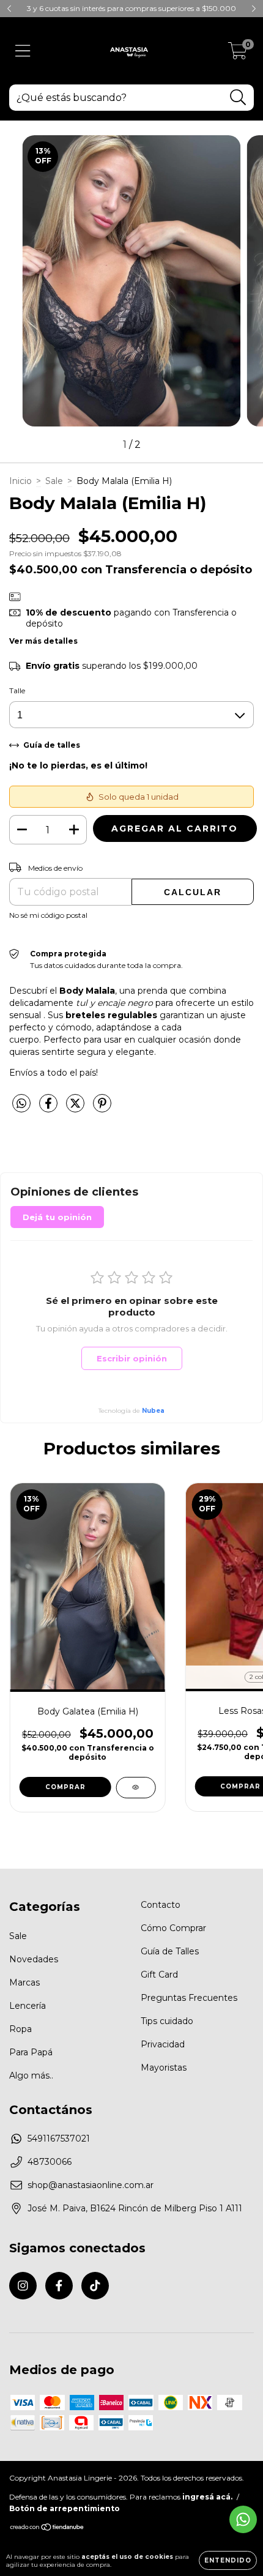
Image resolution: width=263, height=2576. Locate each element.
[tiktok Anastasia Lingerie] (95, 2286)
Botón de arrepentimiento (65, 2508)
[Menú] (23, 51)
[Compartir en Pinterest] (102, 1109)
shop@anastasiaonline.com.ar (91, 2185)
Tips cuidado (167, 2021)
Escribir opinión (132, 1358)
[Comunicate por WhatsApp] (243, 2519)
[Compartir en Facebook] (50, 1109)
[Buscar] (238, 98)
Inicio (20, 481)
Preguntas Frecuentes (189, 1998)
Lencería (28, 2006)
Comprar (65, 1787)
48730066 (50, 2162)
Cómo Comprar (173, 1928)
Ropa (20, 2029)
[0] (238, 54)
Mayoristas (164, 2068)
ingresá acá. (207, 2497)
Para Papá (31, 2052)
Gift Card (159, 1975)
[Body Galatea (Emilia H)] (135, 1788)
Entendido (228, 2560)
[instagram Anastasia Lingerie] (23, 2286)
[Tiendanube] (47, 2528)
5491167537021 (59, 2139)
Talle (17, 691)
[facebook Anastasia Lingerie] (59, 2286)
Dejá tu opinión (57, 1217)
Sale (54, 481)
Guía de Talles (170, 1951)
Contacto (161, 1905)
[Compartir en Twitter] (76, 1109)
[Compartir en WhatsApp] (21, 1104)
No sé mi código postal (48, 915)
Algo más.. (31, 2075)
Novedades (34, 1959)
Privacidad (163, 2044)
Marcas (24, 1982)
